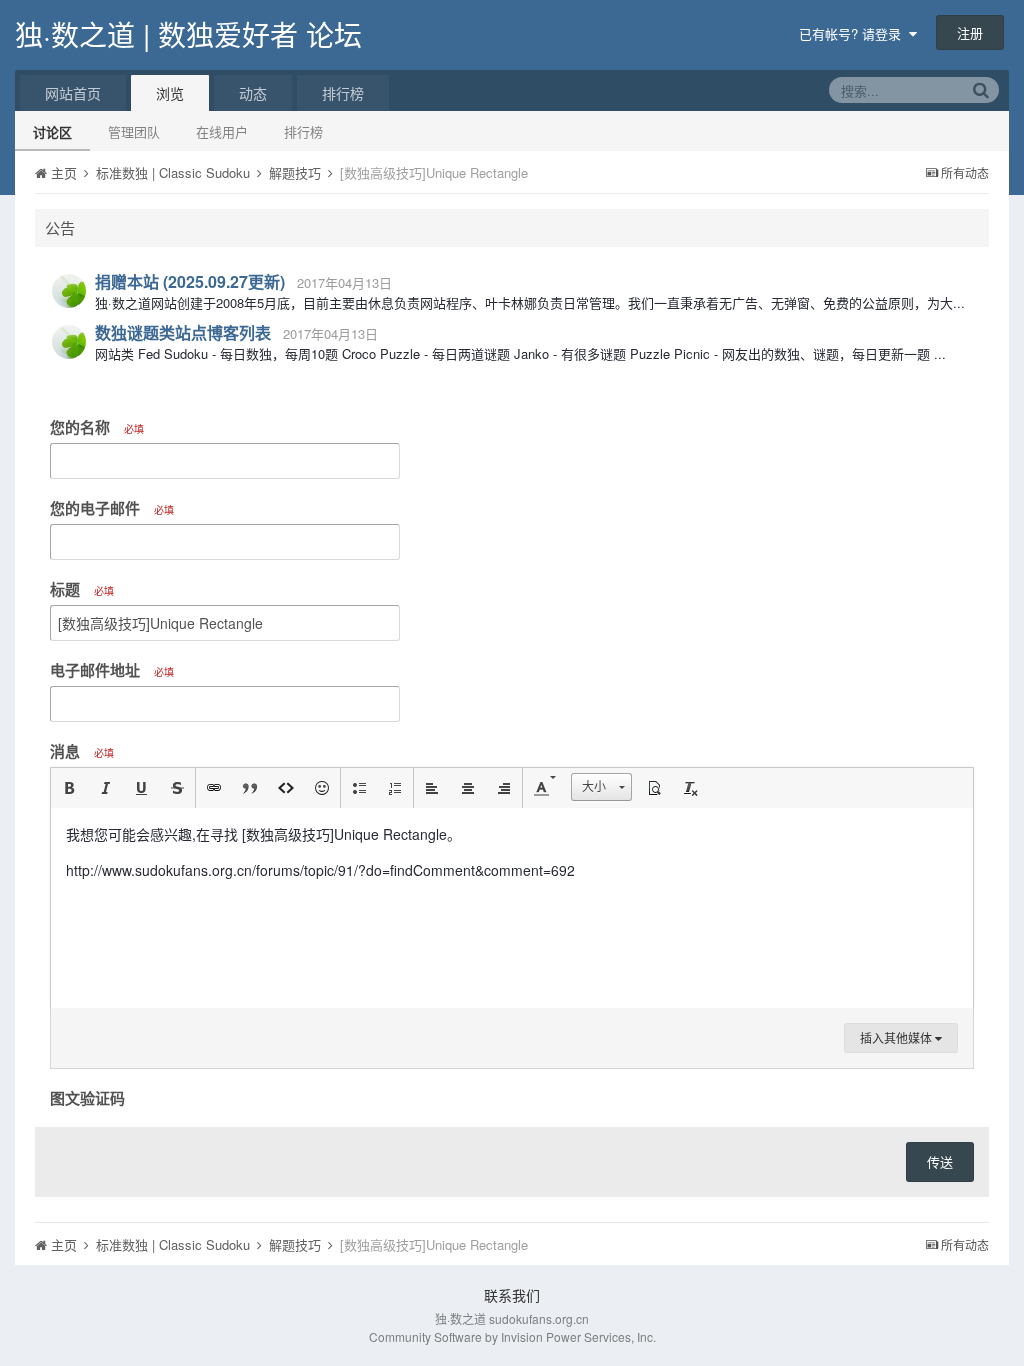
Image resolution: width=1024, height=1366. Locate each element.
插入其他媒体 (897, 1037)
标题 (82, 589)
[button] (69, 788)
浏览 (170, 93)
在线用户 (222, 131)
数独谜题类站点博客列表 (183, 332)
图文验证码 (87, 1097)
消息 (82, 751)
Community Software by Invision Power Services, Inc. (512, 1336)
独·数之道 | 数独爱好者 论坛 (188, 34)
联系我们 (512, 1295)
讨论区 (52, 131)
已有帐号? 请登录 (854, 33)
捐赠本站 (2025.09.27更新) (190, 281)
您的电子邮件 (112, 508)
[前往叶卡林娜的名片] (69, 291)
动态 (253, 93)
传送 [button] (940, 1161)
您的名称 (97, 427)
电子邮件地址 (112, 670)
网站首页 (73, 93)
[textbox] (512, 908)
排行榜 (303, 131)
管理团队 (134, 131)
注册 (970, 32)
